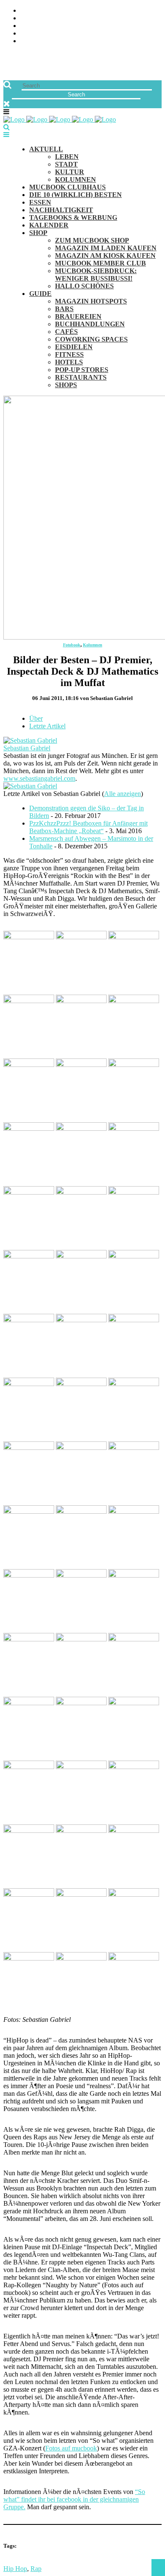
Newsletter (41, 34)
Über (36, 718)
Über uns (35, 11)
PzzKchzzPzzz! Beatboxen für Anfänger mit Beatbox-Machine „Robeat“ (88, 827)
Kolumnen (93, 645)
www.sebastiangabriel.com (39, 778)
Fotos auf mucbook (71, 2448)
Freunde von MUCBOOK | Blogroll (78, 26)
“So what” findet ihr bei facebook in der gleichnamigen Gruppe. (74, 2499)
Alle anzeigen (122, 794)
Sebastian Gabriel (27, 748)
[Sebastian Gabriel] (30, 740)
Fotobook (72, 645)
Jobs (28, 18)
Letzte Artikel (47, 726)
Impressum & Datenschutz (65, 41)
